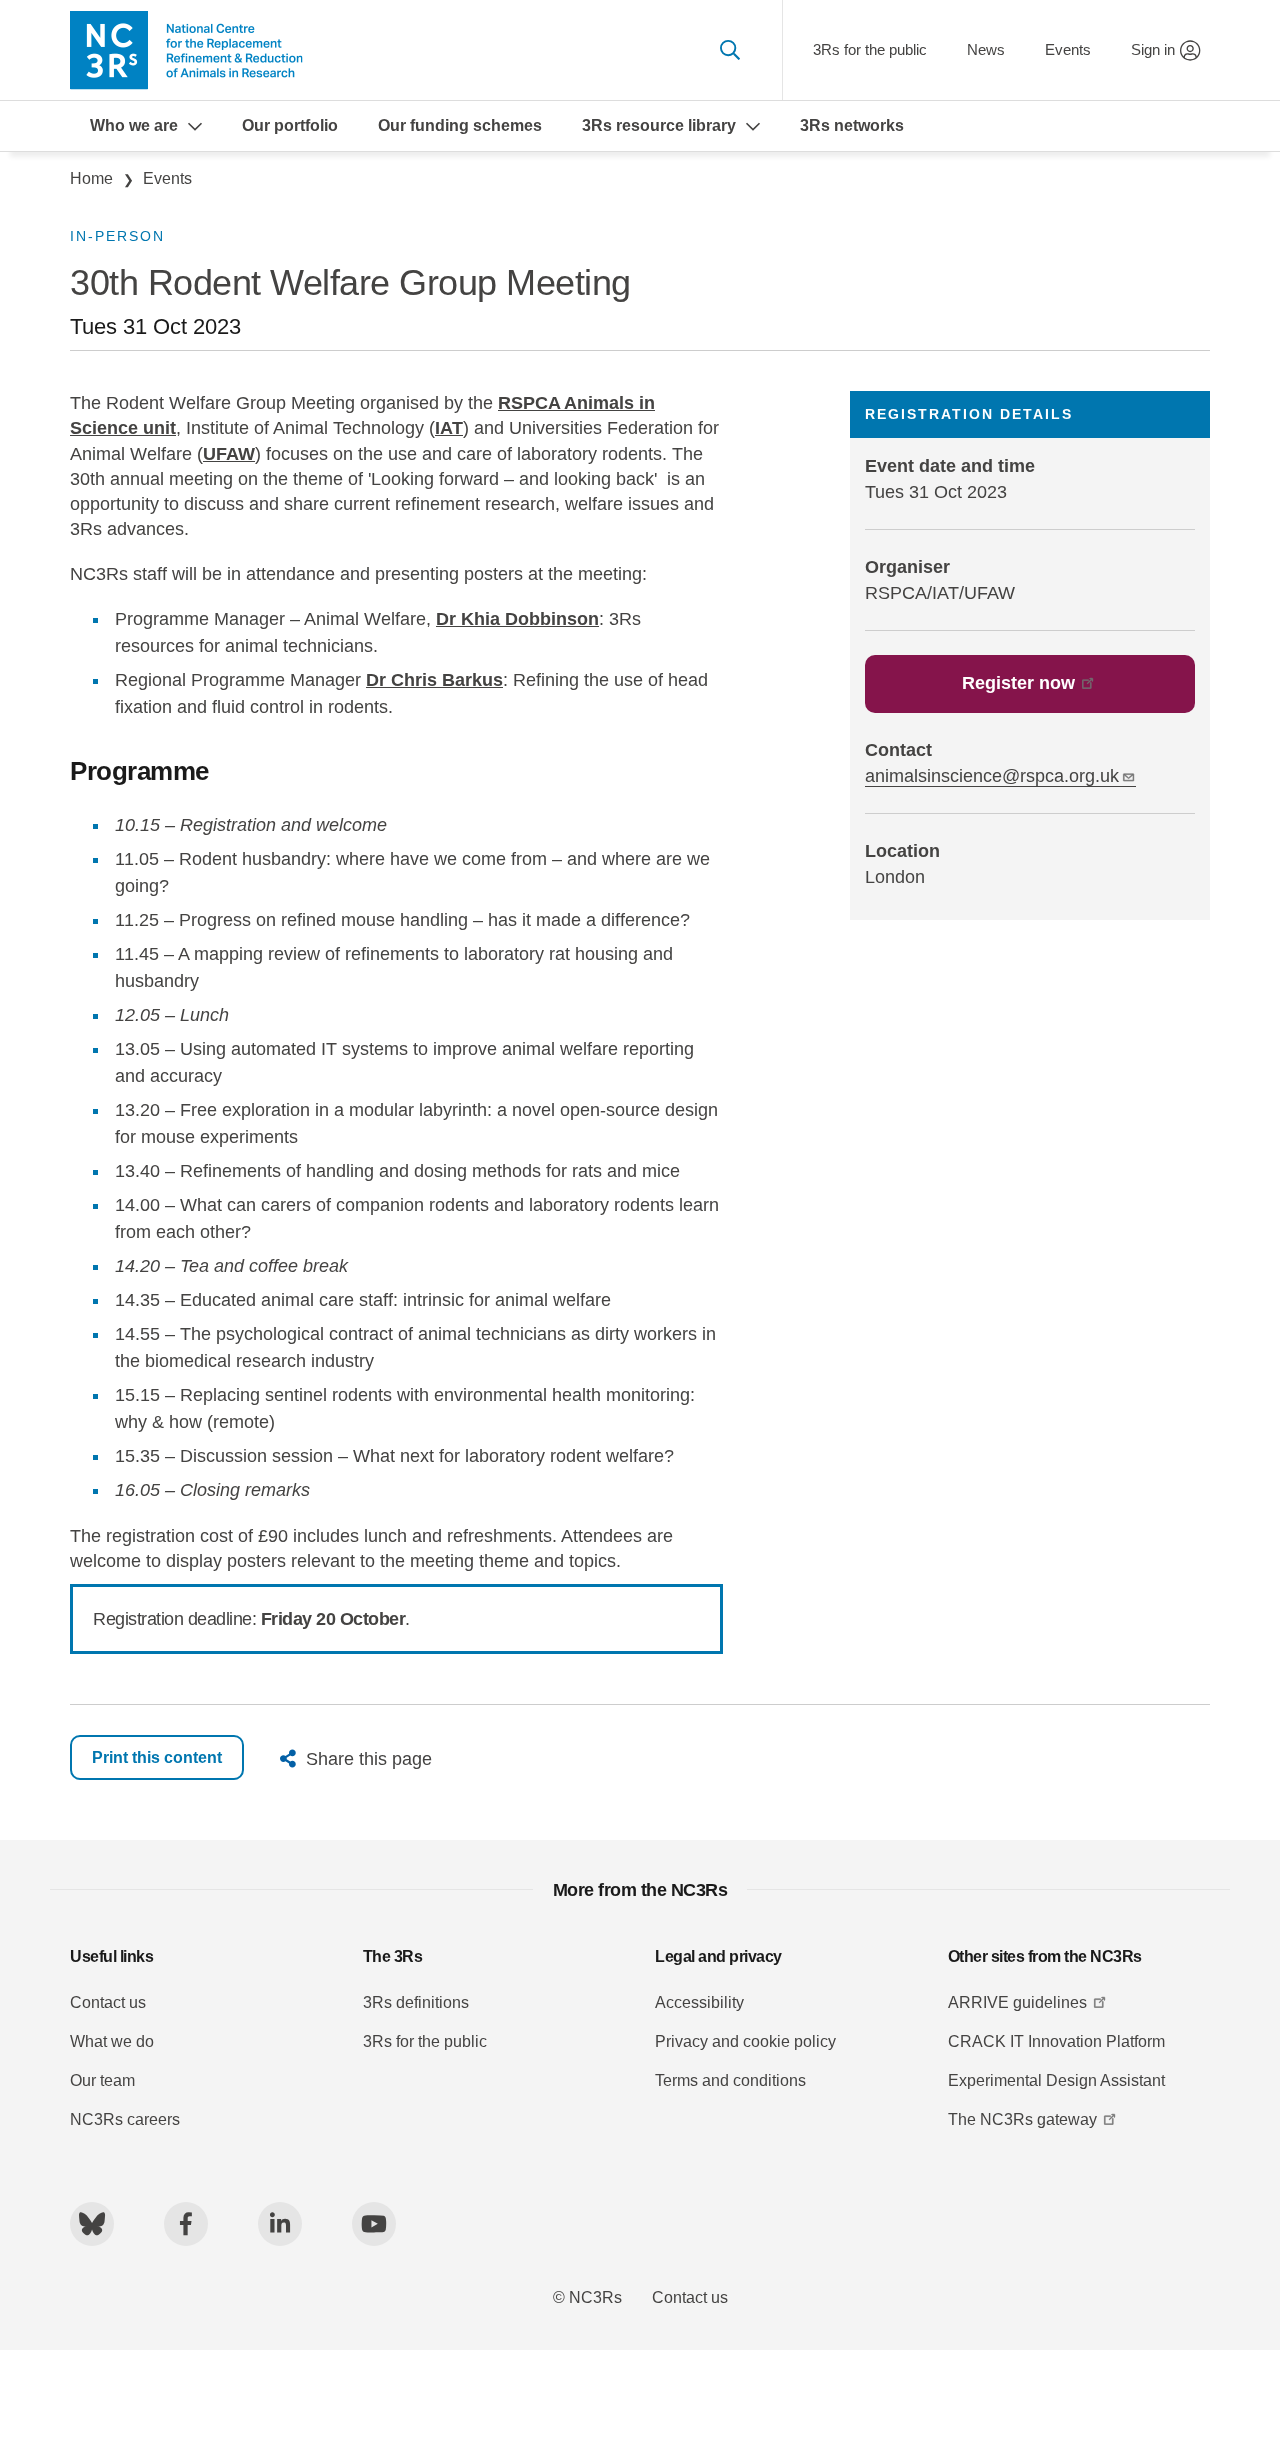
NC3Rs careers (125, 2119)
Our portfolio (290, 125)
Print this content (157, 1757)
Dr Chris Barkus (434, 680)
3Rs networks (852, 125)
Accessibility (699, 2002)
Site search (729, 50)
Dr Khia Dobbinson (517, 619)
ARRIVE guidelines (1017, 2002)
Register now (1018, 683)
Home (91, 178)
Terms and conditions (730, 2080)
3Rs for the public (870, 49)
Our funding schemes (460, 125)
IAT (449, 428)
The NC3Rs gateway (1022, 2119)
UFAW (229, 454)
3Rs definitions (416, 2002)
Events (1068, 49)
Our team (102, 2080)
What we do (112, 2041)
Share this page (369, 1759)
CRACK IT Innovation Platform (1056, 2041)
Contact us (108, 2002)
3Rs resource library (659, 125)
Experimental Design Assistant (1056, 2080)
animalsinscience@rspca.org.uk (992, 776)
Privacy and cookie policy (745, 2041)
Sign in (1153, 49)
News (986, 49)
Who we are (134, 125)
